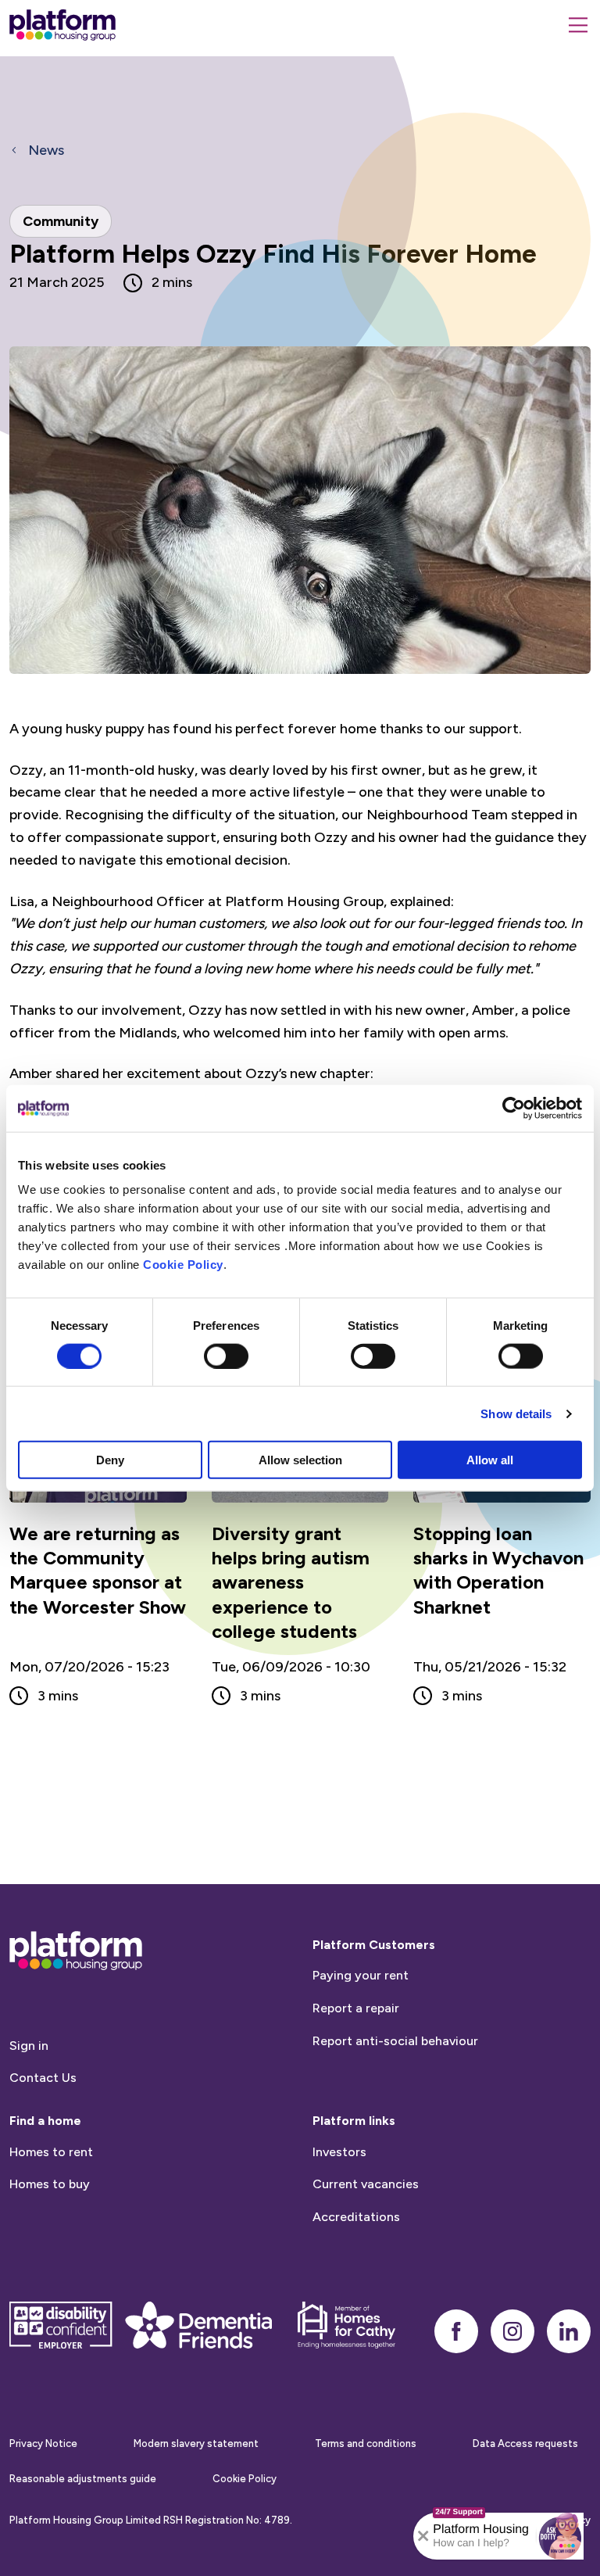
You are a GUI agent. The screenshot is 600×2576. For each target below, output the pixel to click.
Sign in (29, 2046)
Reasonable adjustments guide (83, 2479)
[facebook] (456, 2331)
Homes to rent (51, 2152)
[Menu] (578, 25)
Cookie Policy (183, 1265)
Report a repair (356, 2008)
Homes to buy (50, 2184)
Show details (516, 1413)
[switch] (226, 1356)
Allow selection (300, 1460)
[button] (560, 2536)
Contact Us (43, 2078)
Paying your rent (361, 1975)
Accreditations (356, 2217)
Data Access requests (525, 2443)
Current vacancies (366, 2184)
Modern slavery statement (196, 2443)
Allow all (490, 1460)
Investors (339, 2152)
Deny (110, 1460)
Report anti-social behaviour (395, 2041)
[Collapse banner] (423, 2536)
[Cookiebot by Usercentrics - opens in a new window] (514, 1108)
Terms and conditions (366, 2443)
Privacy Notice (43, 2443)
